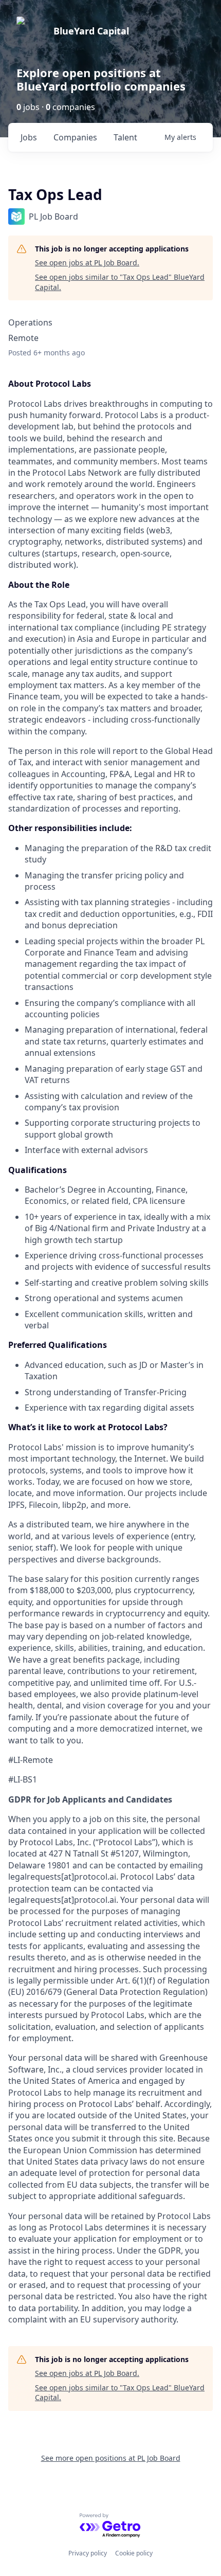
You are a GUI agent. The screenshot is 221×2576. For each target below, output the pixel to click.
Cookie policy (134, 2553)
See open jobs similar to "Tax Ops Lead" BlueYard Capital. (120, 282)
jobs (29, 137)
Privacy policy (88, 2553)
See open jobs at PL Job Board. (87, 263)
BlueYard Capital (91, 31)
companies (75, 137)
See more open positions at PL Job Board (111, 2458)
